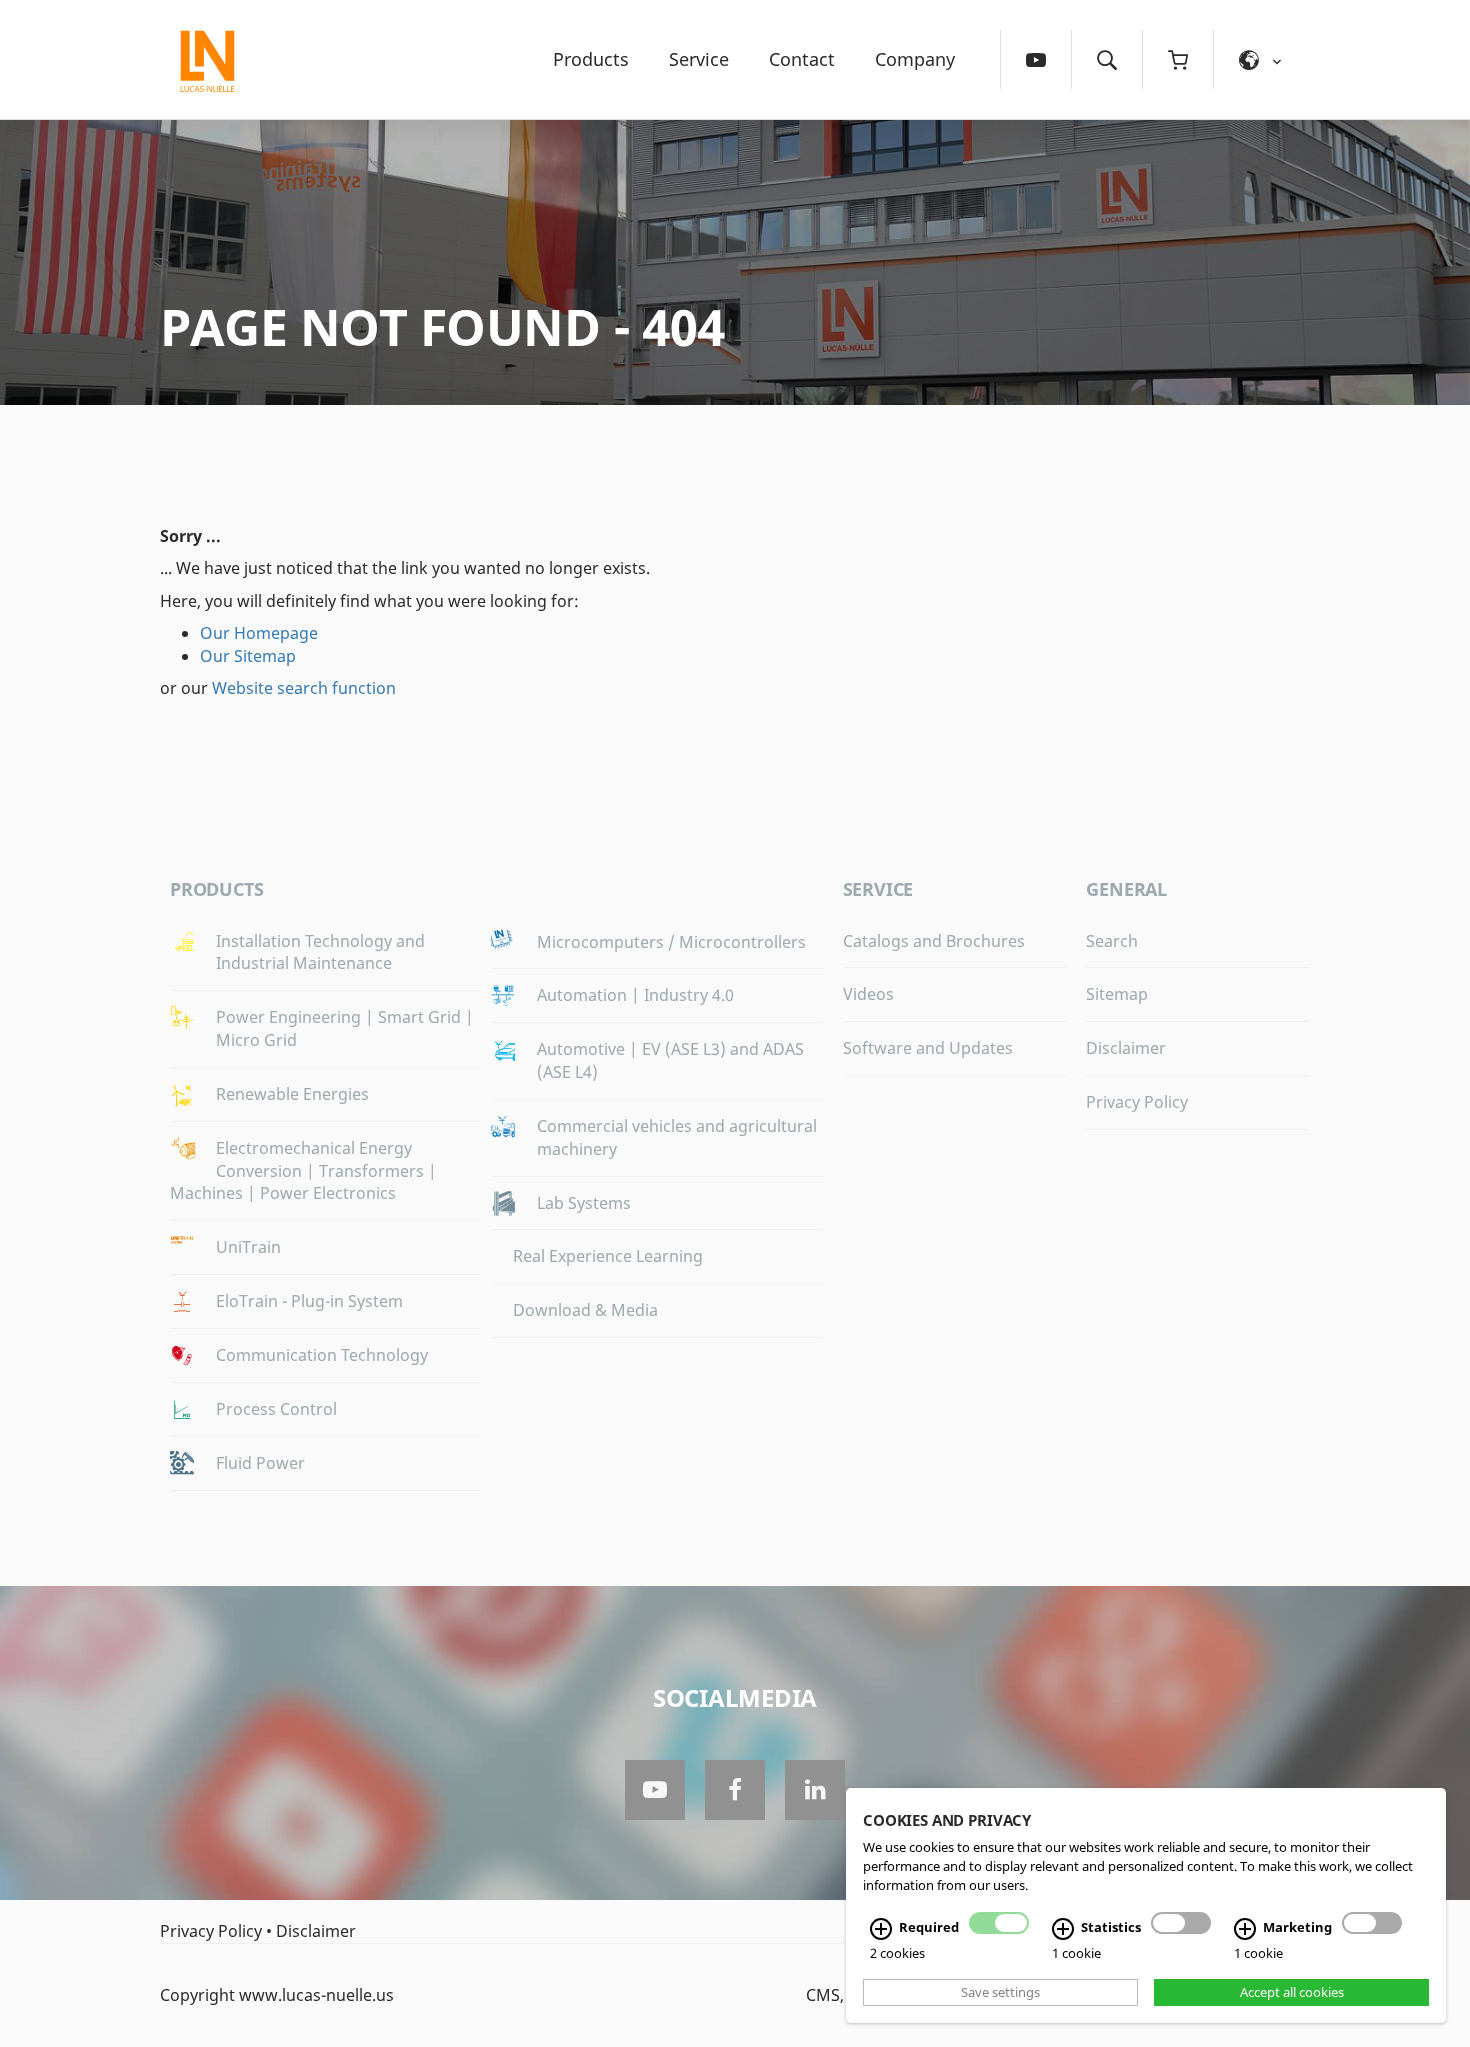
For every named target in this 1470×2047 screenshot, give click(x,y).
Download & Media (585, 1310)
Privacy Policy (1137, 1102)
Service (699, 59)
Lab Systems (584, 1203)
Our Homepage (259, 633)
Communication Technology (322, 1355)
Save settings (1000, 1992)
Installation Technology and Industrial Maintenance (320, 952)
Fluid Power (260, 1463)
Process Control (276, 1409)
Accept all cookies (1292, 1992)
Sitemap (1117, 994)
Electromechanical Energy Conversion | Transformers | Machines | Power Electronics (303, 1171)
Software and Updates (928, 1048)
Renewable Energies (292, 1094)
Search (1112, 941)
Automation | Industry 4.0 (635, 995)
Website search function (304, 688)
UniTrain (248, 1247)
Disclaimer (1126, 1048)
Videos (868, 994)
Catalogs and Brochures (934, 941)
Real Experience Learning (608, 1256)
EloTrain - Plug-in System (309, 1301)
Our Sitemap (248, 656)
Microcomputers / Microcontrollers (671, 942)
